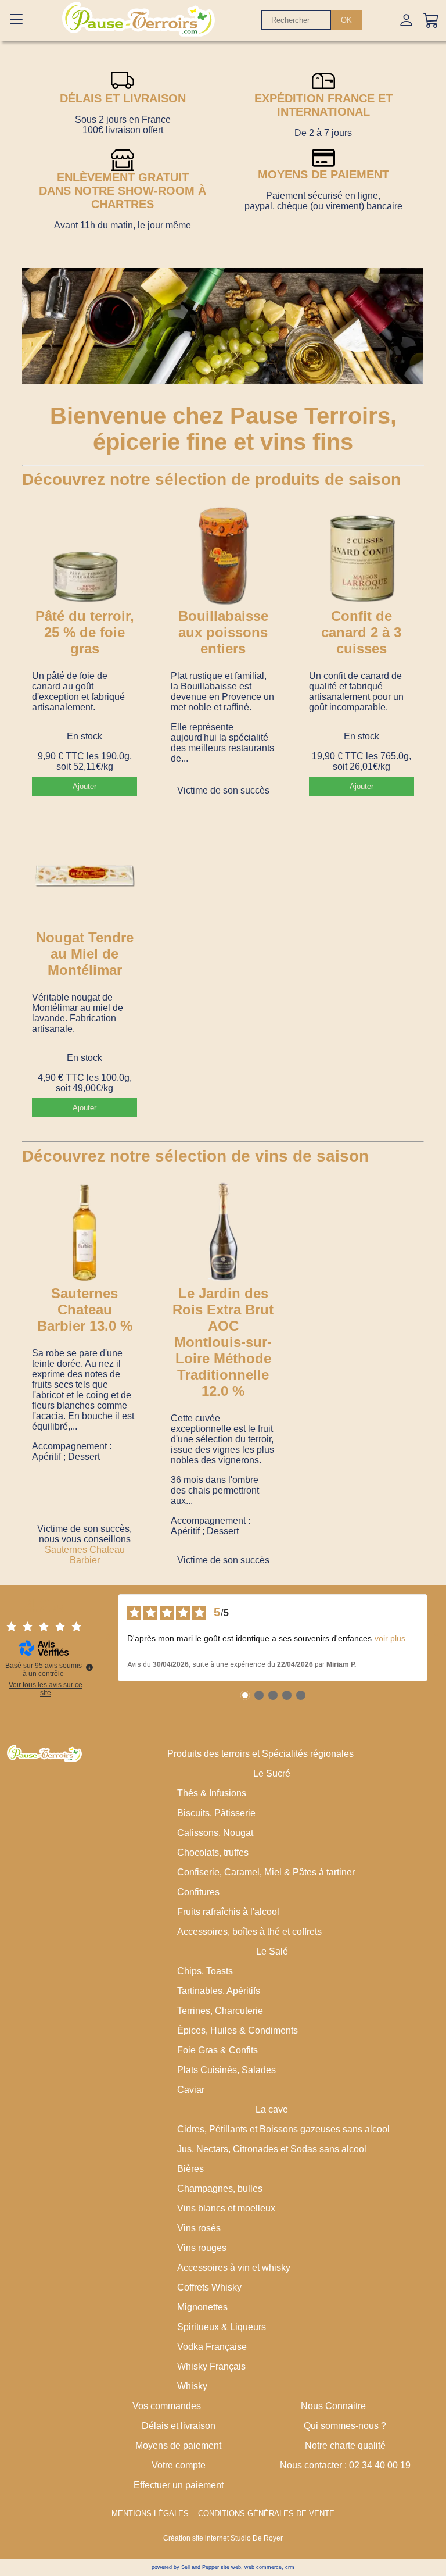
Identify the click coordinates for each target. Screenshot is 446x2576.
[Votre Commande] (431, 20)
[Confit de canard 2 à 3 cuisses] (361, 556)
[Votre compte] (406, 20)
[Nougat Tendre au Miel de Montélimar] (84, 877)
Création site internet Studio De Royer (223, 2538)
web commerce (263, 2567)
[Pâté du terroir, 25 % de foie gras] (84, 556)
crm (290, 2567)
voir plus (390, 1638)
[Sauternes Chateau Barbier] (84, 1232)
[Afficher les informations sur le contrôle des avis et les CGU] (89, 1667)
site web (231, 2567)
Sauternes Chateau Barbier (85, 1555)
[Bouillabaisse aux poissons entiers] (223, 556)
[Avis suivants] (437, 1638)
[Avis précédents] (109, 1638)
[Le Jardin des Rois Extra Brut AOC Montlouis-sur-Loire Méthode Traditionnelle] (223, 1232)
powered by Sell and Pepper (185, 2567)
